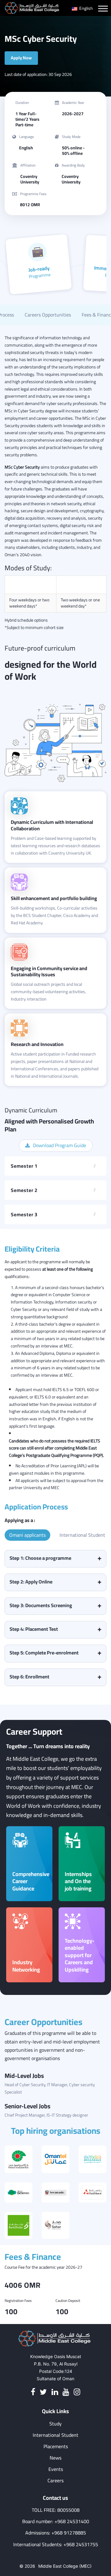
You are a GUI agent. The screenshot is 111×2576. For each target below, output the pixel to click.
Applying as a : (20, 1520)
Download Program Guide (60, 1145)
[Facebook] (33, 2392)
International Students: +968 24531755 (56, 2545)
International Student (82, 1535)
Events (56, 2469)
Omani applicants (27, 1535)
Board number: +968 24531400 (56, 2521)
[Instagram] (77, 2392)
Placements (56, 2446)
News (55, 2458)
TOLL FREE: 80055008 (56, 2510)
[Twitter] (43, 2392)
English (86, 8)
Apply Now (21, 58)
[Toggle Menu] (103, 9)
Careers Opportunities (48, 315)
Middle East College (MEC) (65, 2566)
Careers (55, 2481)
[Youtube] (66, 2392)
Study (55, 2424)
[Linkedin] (55, 2392)
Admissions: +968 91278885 (56, 2533)
